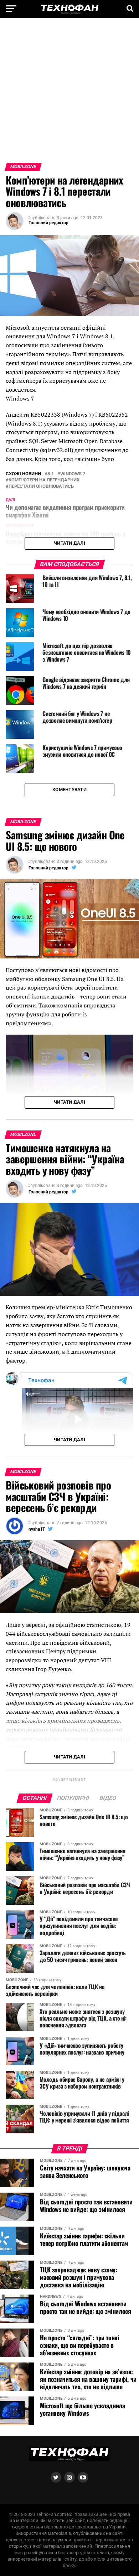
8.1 (51, 474)
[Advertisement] (69, 93)
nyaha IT (37, 1529)
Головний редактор (48, 223)
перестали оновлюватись (41, 487)
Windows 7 (73, 474)
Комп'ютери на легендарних (44, 480)
